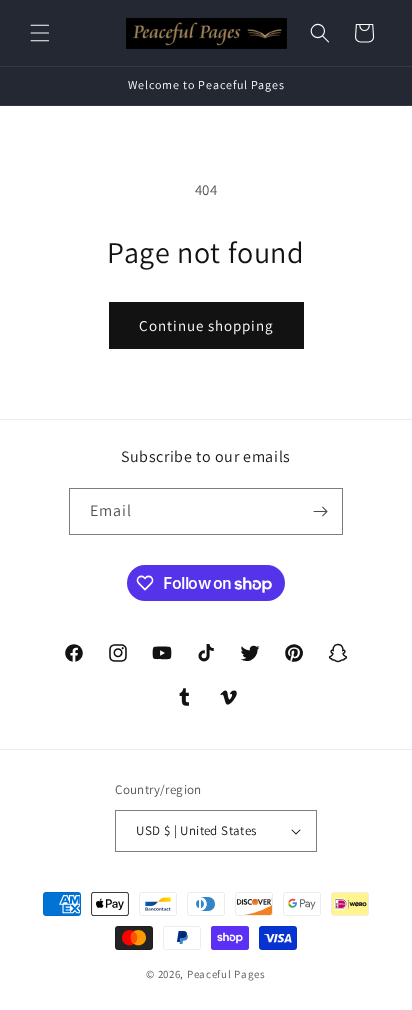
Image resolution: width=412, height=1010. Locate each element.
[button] (40, 33)
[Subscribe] (320, 511)
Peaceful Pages (226, 974)
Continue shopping (206, 325)
